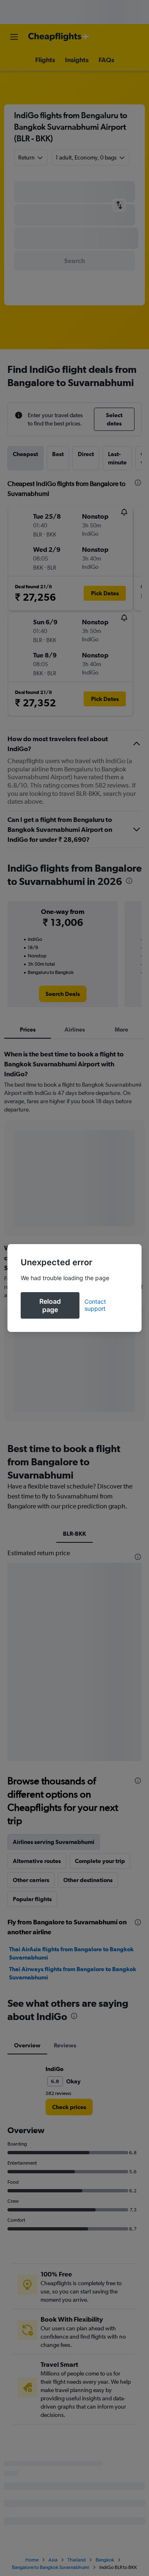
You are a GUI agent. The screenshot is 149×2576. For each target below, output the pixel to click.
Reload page (50, 1305)
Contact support (95, 1305)
